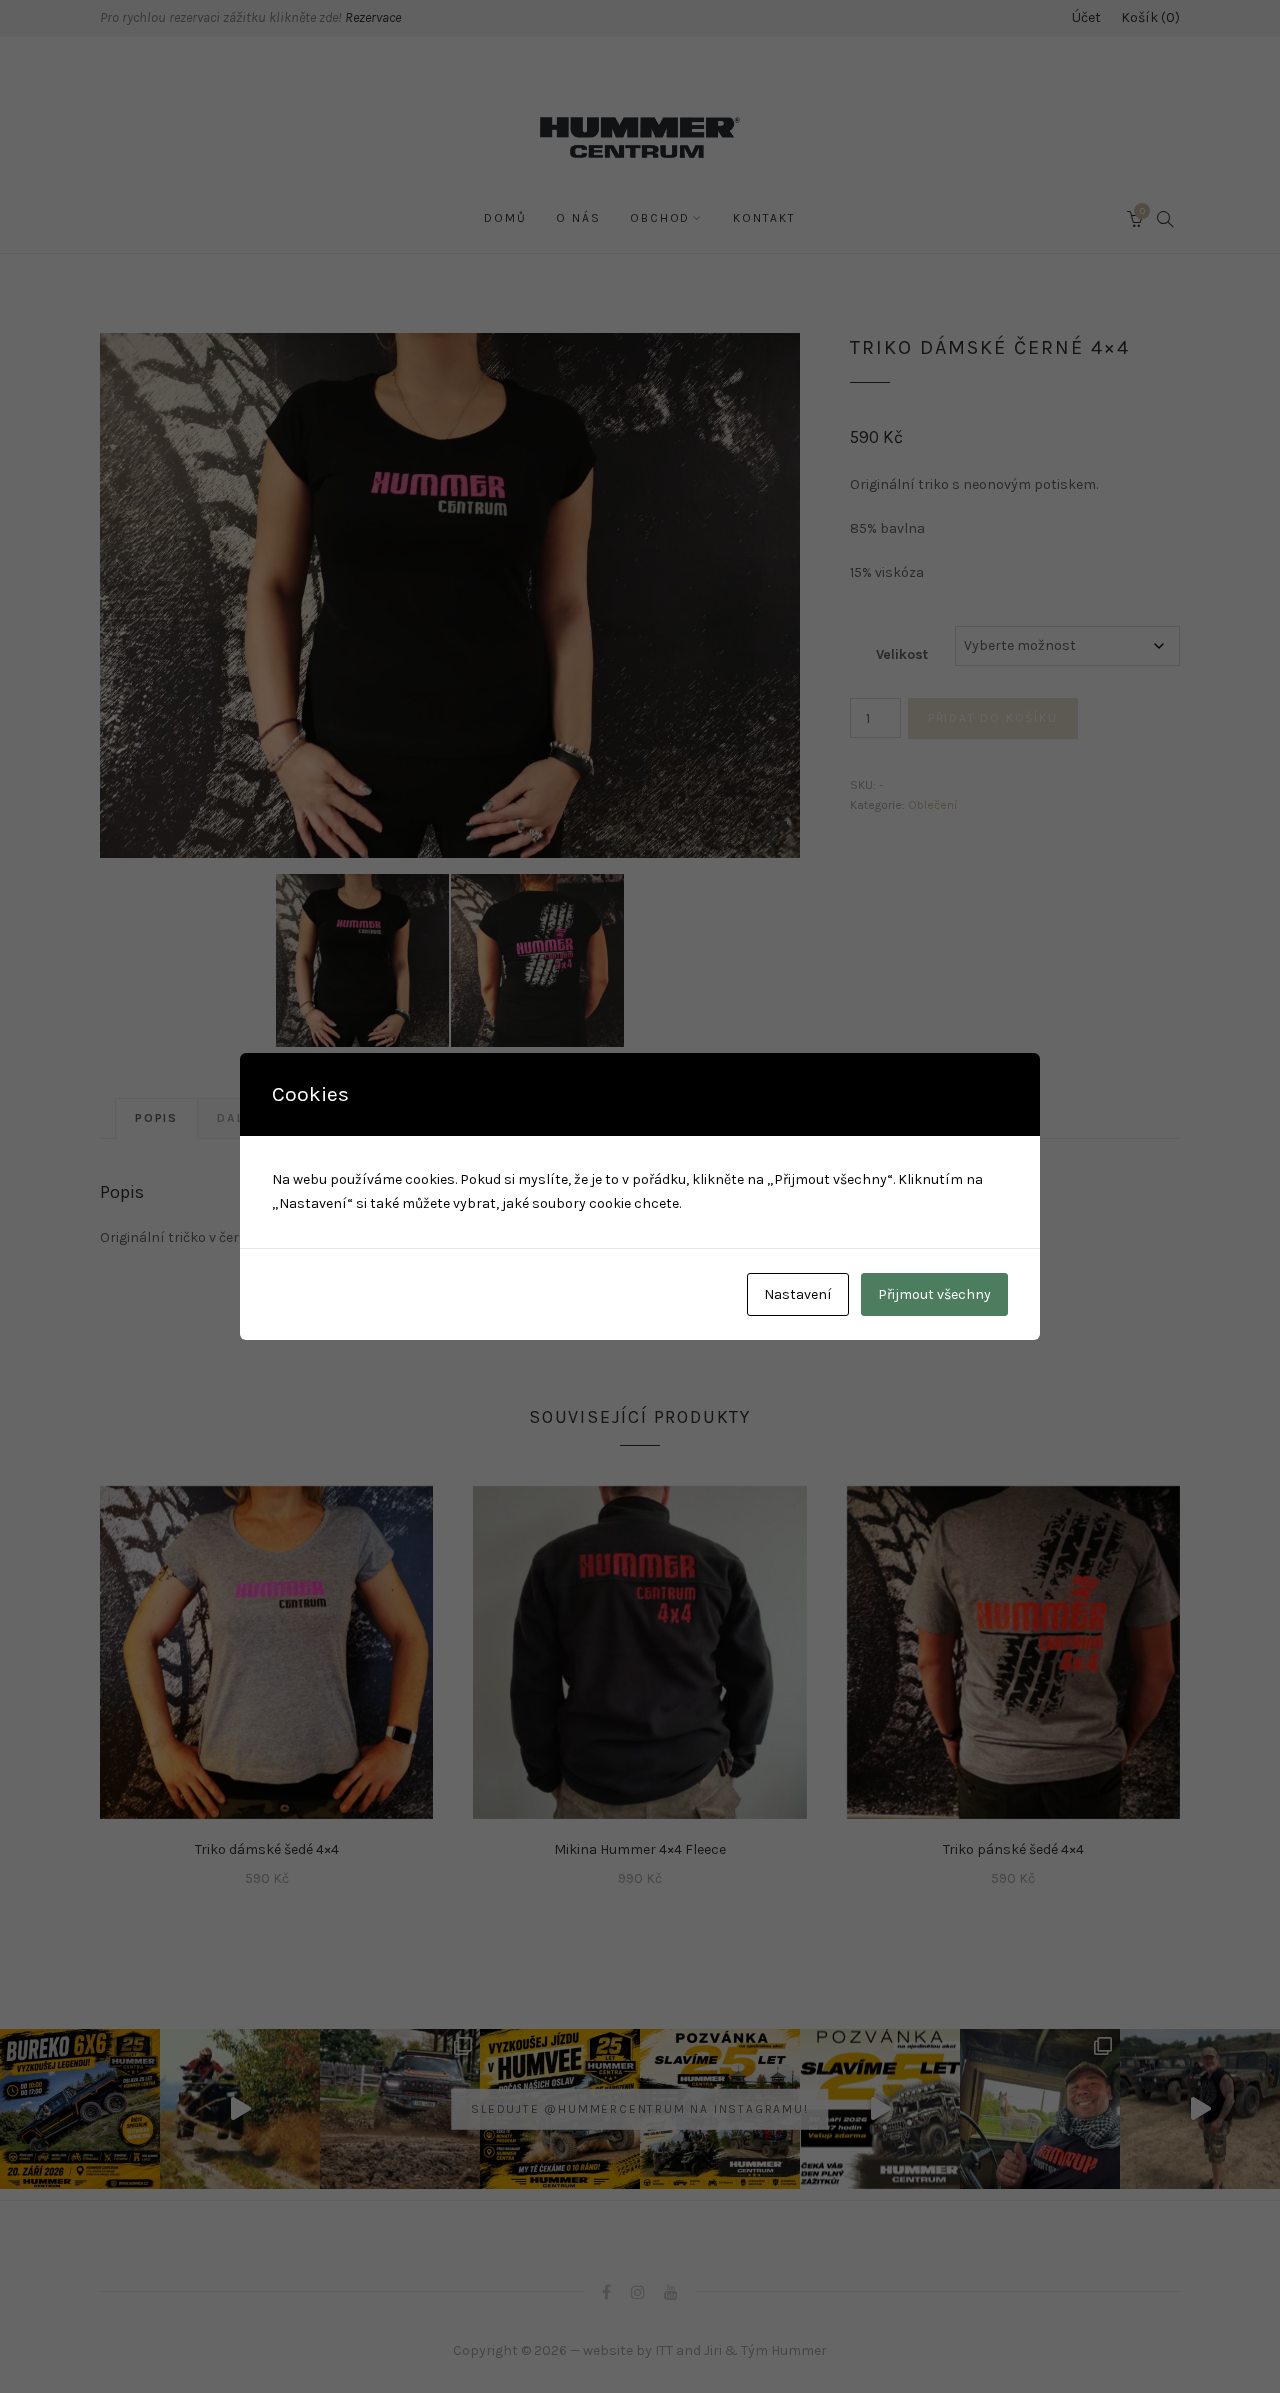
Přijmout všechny (934, 1294)
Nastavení (798, 1294)
